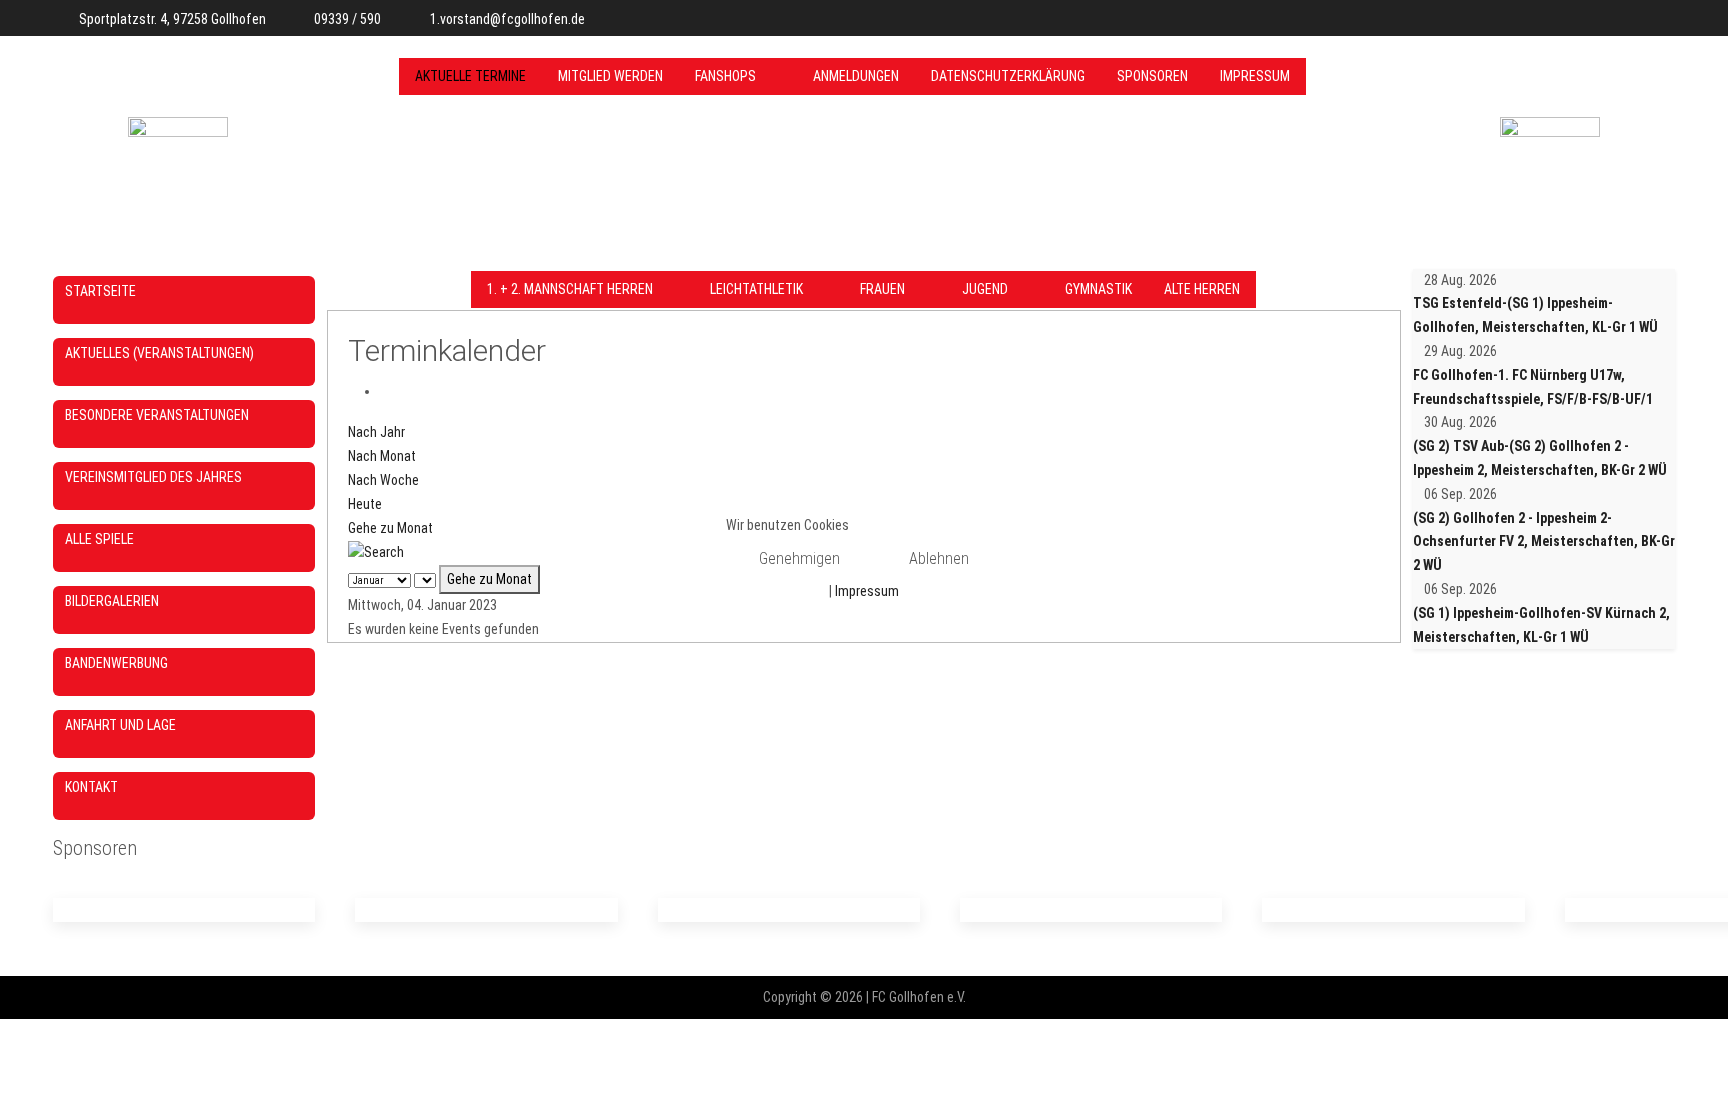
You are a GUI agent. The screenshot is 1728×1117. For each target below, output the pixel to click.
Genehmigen (799, 558)
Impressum (867, 591)
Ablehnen (939, 558)
